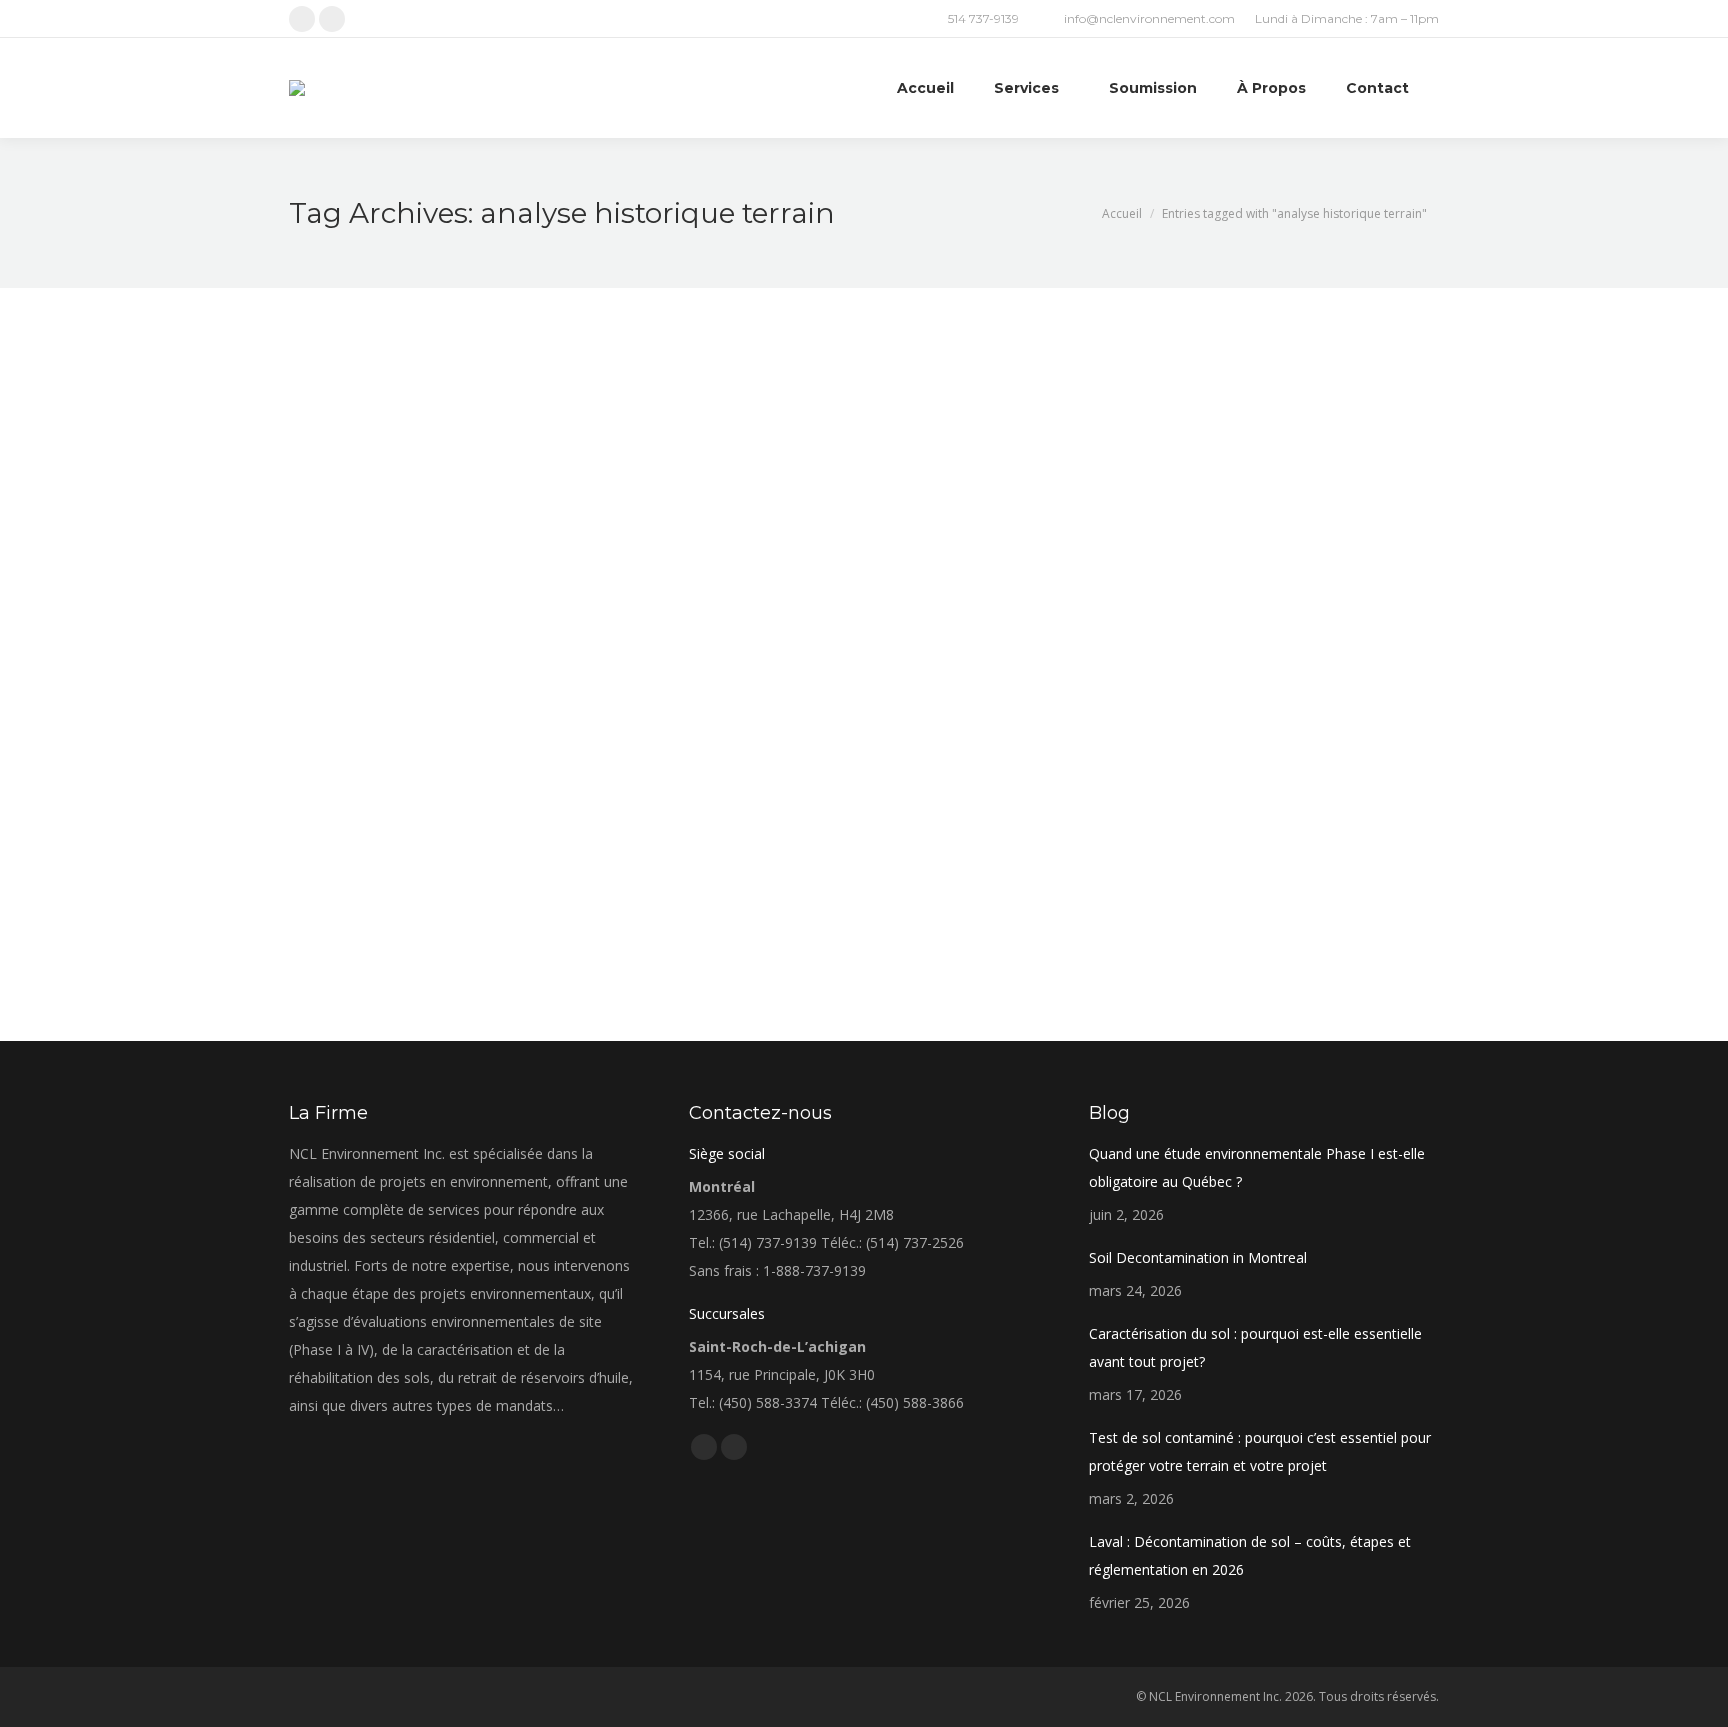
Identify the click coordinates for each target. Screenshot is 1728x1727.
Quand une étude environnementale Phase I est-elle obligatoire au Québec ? (1257, 1167)
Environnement (356, 842)
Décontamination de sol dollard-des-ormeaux (520, 807)
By (440, 842)
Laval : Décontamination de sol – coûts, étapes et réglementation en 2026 (1250, 1555)
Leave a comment (635, 842)
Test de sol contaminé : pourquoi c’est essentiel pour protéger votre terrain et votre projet (1260, 1451)
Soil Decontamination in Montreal (1198, 1257)
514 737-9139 (983, 18)
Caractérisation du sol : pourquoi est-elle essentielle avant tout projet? (1255, 1347)
